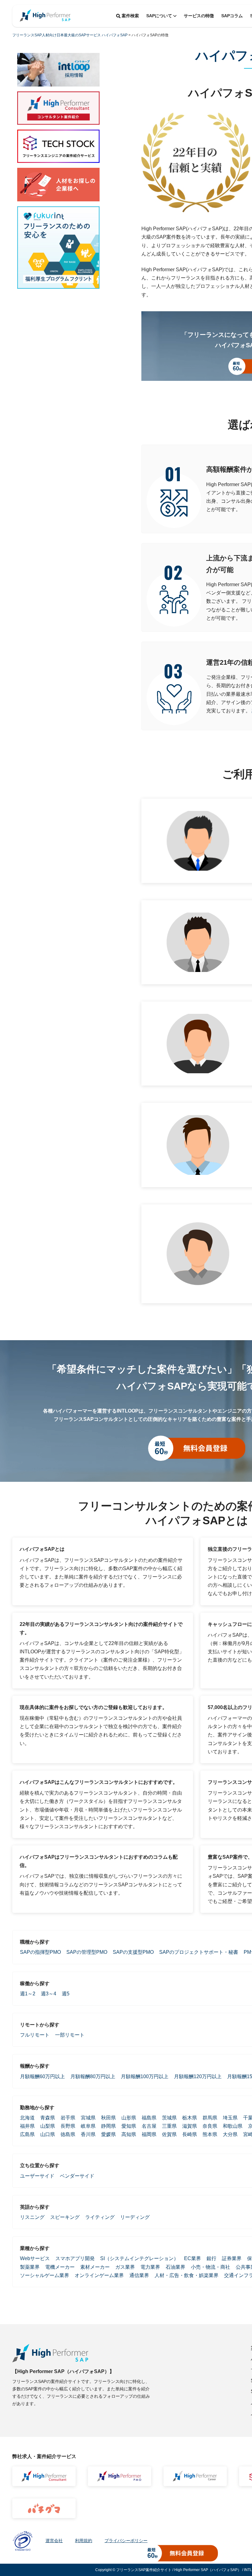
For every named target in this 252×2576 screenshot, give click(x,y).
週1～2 (28, 1994)
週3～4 (49, 1994)
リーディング (135, 2217)
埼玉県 (230, 2118)
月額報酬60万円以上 (42, 2076)
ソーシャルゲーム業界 (45, 2275)
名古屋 (149, 2126)
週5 (66, 1994)
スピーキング (65, 2217)
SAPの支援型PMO (133, 1952)
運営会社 (54, 2541)
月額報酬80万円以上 (93, 2076)
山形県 (129, 2118)
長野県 (68, 2126)
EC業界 (193, 2258)
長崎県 (190, 2134)
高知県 (129, 2134)
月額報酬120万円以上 (198, 2076)
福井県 (27, 2126)
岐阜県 (88, 2126)
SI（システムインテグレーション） (139, 2258)
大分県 (230, 2134)
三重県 (169, 2126)
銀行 (211, 2258)
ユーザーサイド (37, 2176)
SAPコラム (232, 16)
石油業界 (175, 2267)
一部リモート (70, 2035)
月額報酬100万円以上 (145, 2076)
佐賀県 (169, 2134)
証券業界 (232, 2258)
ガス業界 (125, 2267)
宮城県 (88, 2118)
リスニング (32, 2217)
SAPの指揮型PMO (40, 1952)
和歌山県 (233, 2126)
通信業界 (139, 2275)
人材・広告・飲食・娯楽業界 (187, 2275)
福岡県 (149, 2134)
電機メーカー (60, 2267)
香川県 (88, 2134)
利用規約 (84, 2541)
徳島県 (68, 2134)
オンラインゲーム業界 (99, 2275)
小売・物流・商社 (211, 2267)
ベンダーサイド (77, 2176)
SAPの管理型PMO (87, 1952)
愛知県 (129, 2126)
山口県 (48, 2134)
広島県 (27, 2134)
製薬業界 (30, 2267)
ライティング (100, 2217)
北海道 (27, 2118)
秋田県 (108, 2118)
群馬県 (210, 2118)
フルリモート (35, 2035)
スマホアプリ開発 (75, 2258)
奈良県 (210, 2126)
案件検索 (130, 16)
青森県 (48, 2118)
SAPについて (159, 16)
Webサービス (35, 2258)
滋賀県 (190, 2126)
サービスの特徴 (199, 16)
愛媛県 (108, 2134)
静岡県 (108, 2126)
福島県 (149, 2118)
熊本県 (210, 2134)
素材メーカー (95, 2267)
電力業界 (150, 2267)
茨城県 (169, 2118)
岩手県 (68, 2118)
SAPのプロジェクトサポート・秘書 (199, 1952)
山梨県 (48, 2126)
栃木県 (190, 2118)
